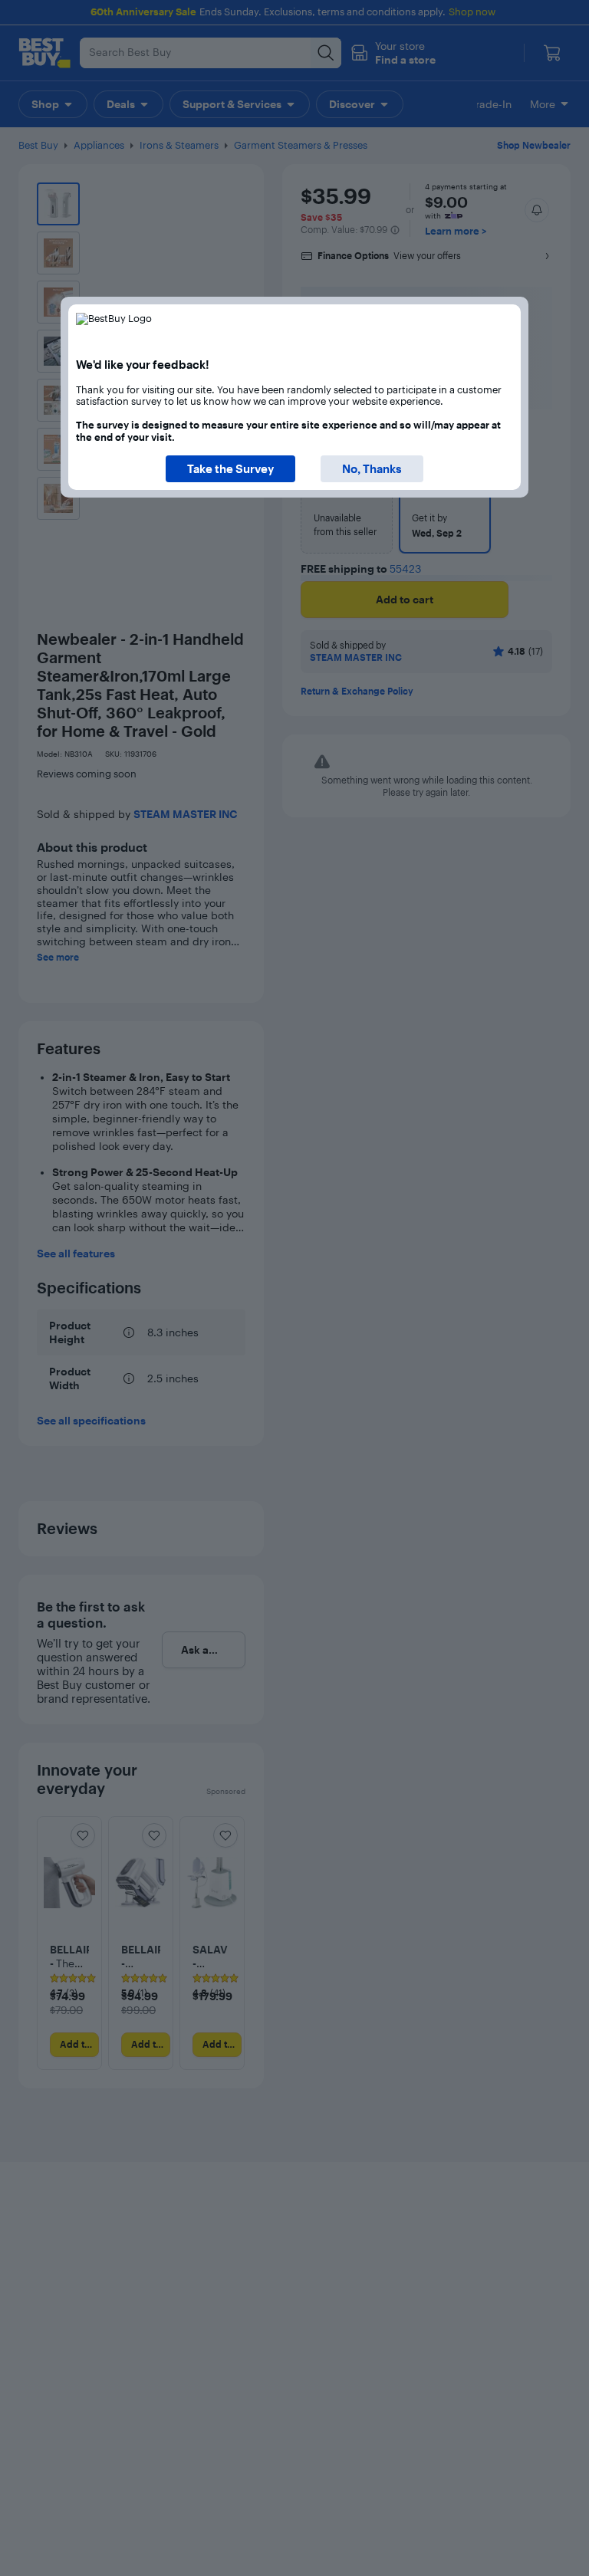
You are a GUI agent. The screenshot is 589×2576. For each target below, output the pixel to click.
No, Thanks (372, 469)
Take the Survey (230, 469)
